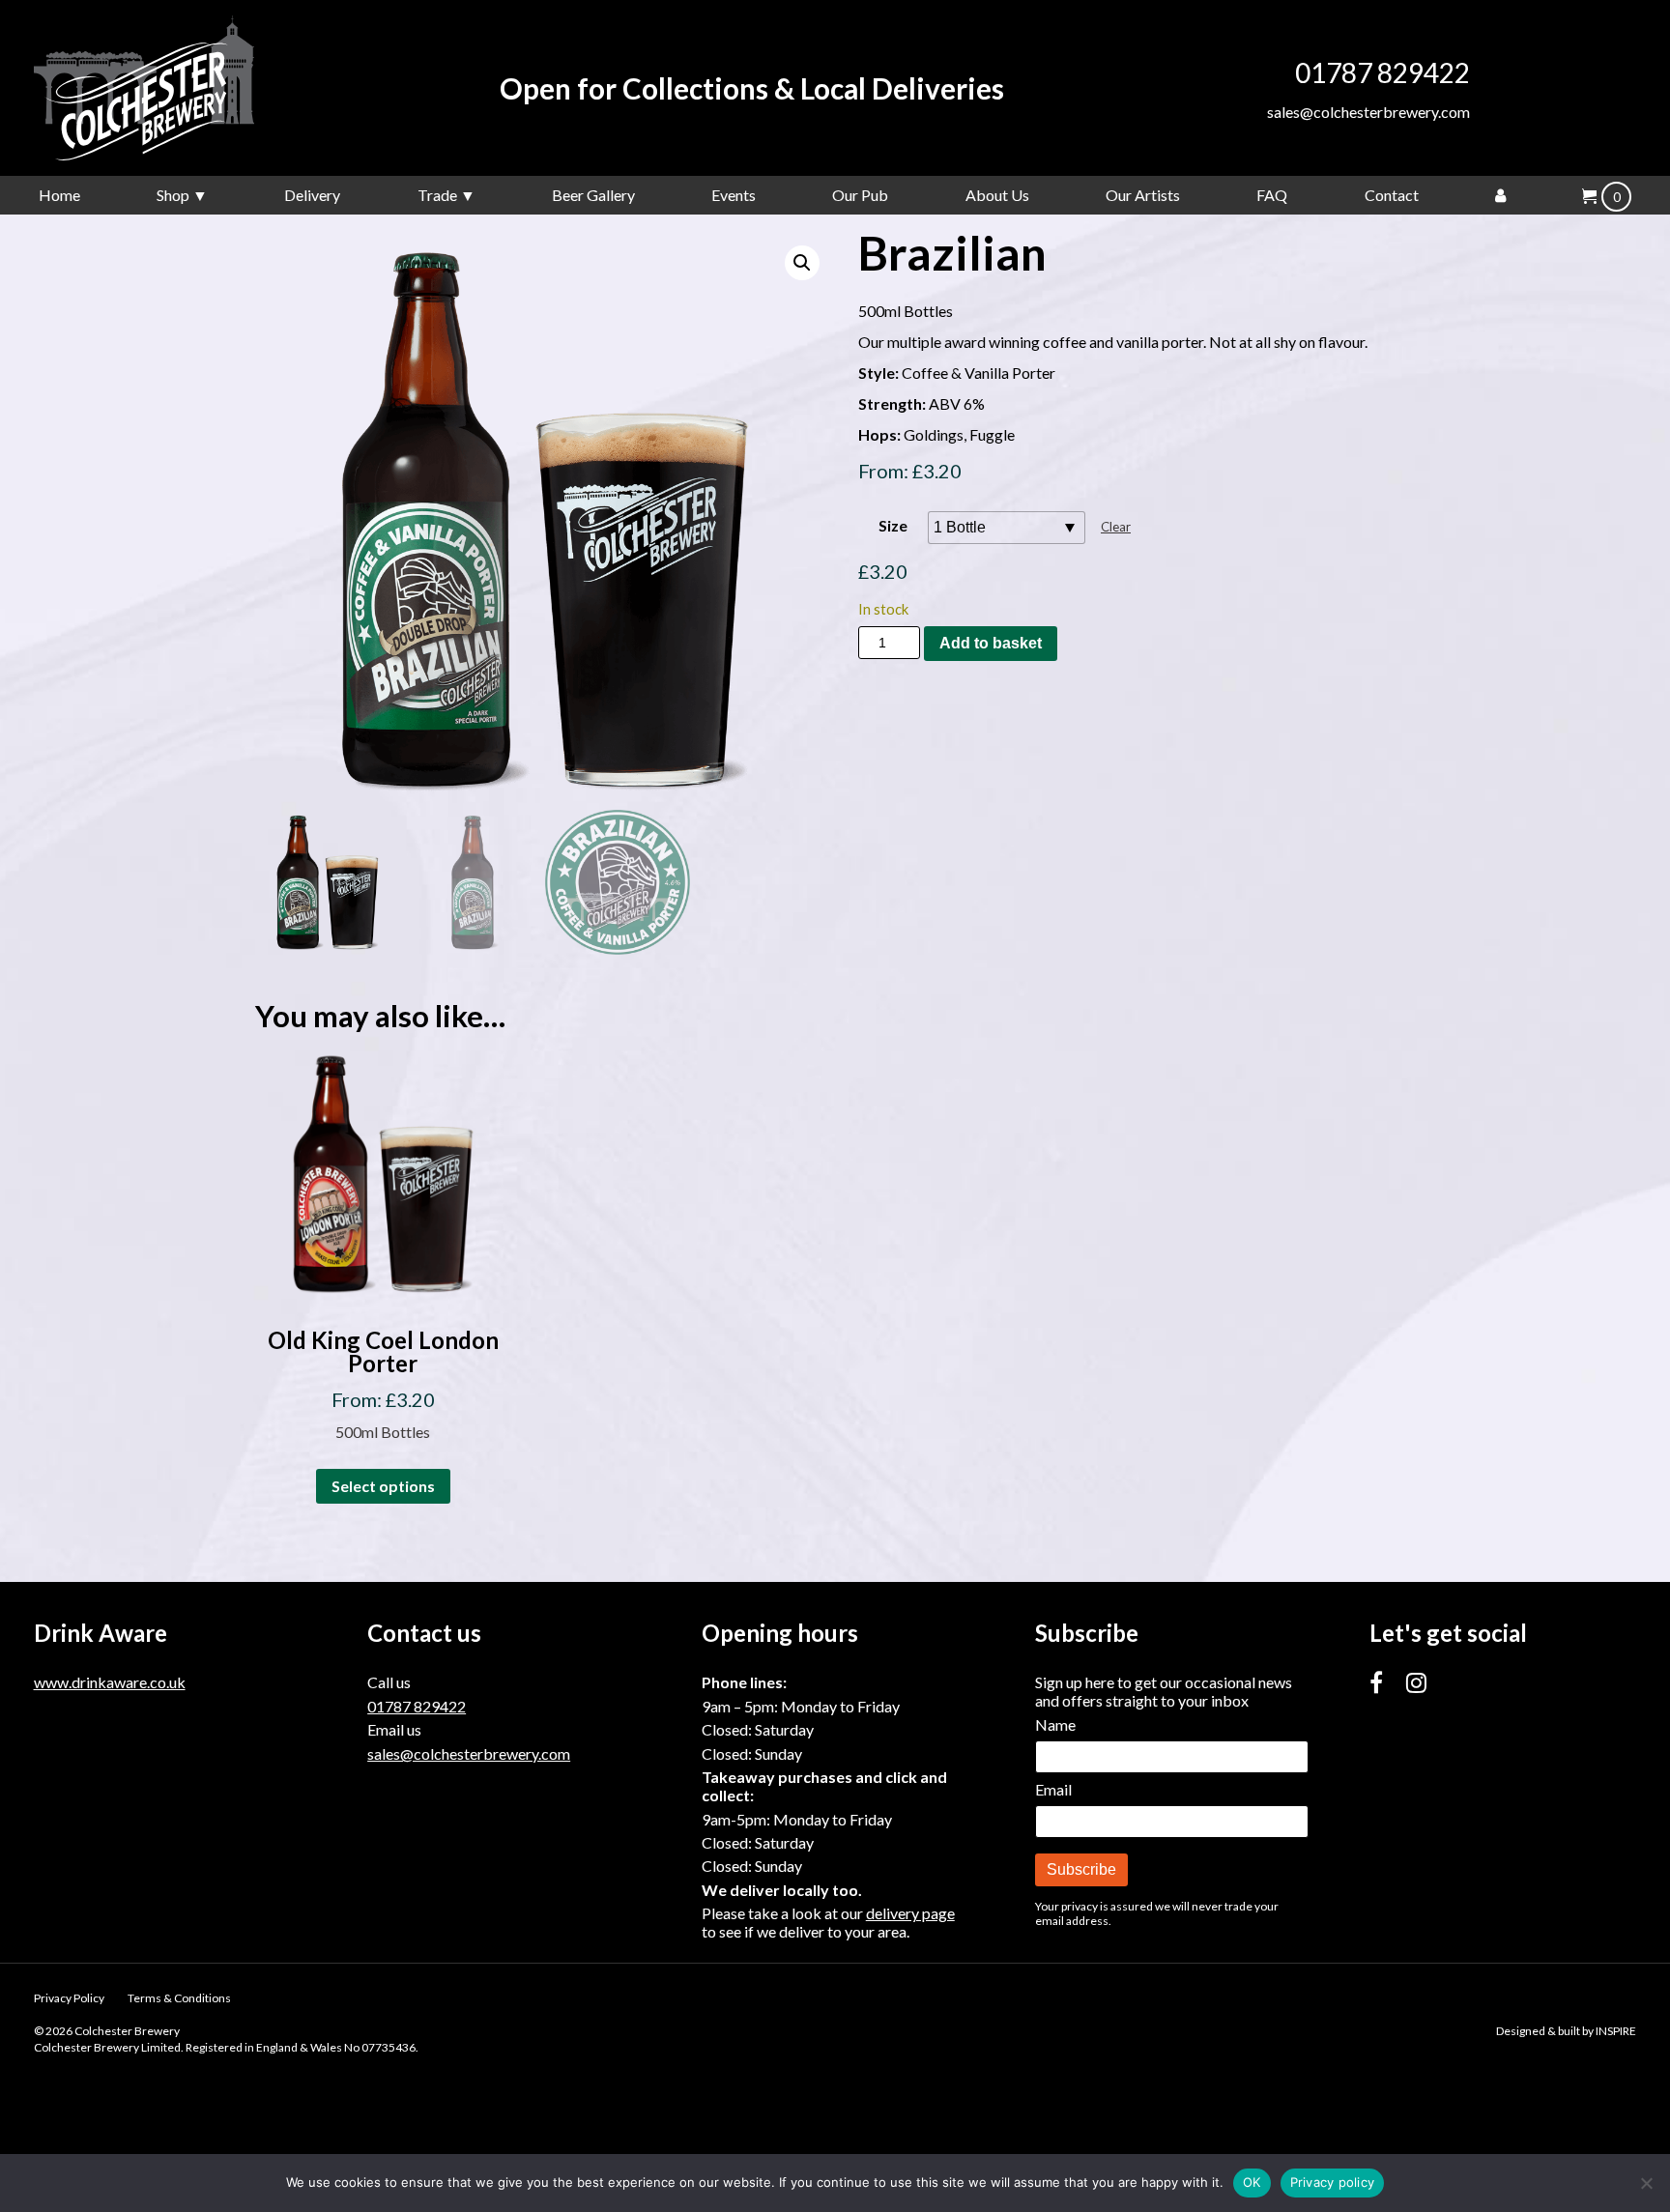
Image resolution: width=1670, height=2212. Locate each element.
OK (1252, 2182)
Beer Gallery (593, 195)
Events (734, 195)
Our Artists (1143, 195)
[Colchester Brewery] (179, 88)
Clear (1116, 527)
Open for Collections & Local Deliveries (752, 88)
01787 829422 (1382, 72)
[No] (1646, 2183)
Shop (173, 195)
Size (893, 525)
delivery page (910, 1913)
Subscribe (1081, 1869)
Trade (437, 195)
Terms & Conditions (179, 1998)
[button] (802, 263)
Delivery (312, 195)
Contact (1392, 195)
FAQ (1272, 195)
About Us (997, 195)
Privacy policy (1333, 2182)
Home (59, 195)
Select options (383, 1486)
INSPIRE (1616, 2031)
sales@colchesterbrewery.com (1368, 112)
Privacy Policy (69, 1998)
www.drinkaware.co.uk (110, 1682)
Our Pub (860, 195)
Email (1053, 1789)
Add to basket (991, 643)
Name (1055, 1724)
